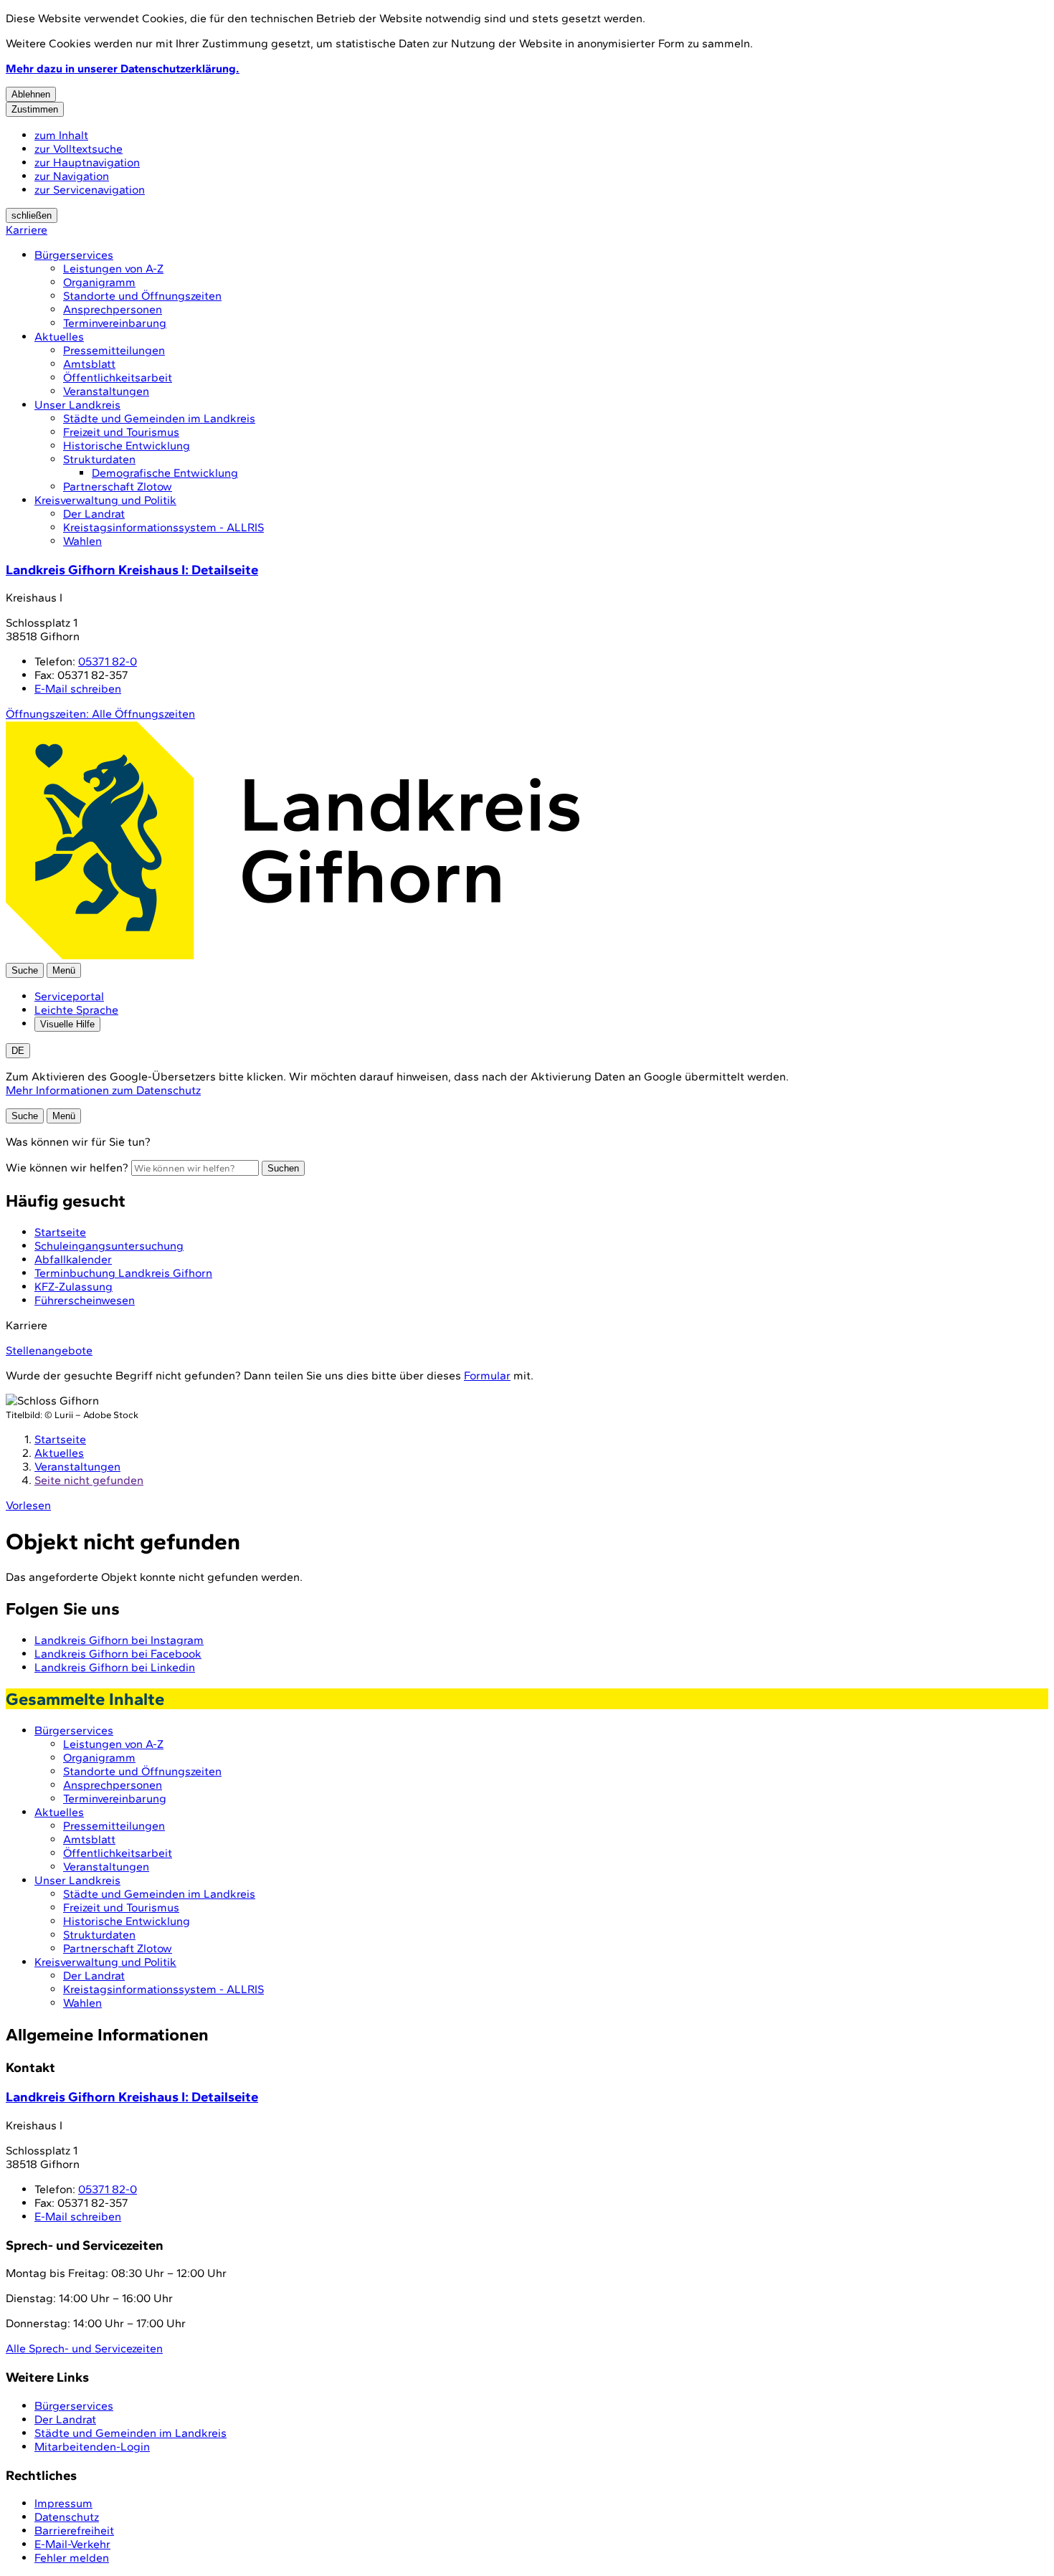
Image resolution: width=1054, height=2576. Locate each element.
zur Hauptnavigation (87, 162)
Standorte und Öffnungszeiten (142, 296)
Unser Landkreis (77, 405)
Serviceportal (69, 996)
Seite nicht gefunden (89, 1480)
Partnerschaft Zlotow (118, 486)
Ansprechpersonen (113, 309)
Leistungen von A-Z (113, 268)
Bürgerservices (74, 255)
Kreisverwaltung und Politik (105, 500)
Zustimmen (35, 109)
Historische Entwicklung (127, 446)
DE (18, 1051)
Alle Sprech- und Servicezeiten (84, 2348)
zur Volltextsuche (79, 149)
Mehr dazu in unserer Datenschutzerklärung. (123, 68)
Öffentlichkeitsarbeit (118, 377)
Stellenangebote (49, 1350)
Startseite (60, 1439)
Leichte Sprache (76, 1010)
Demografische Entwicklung (165, 473)
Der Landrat (94, 514)
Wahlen (82, 541)
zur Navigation (72, 176)
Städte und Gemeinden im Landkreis (159, 418)
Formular (487, 1375)
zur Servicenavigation (90, 190)
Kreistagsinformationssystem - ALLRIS (163, 527)
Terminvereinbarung (115, 323)
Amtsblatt (89, 364)
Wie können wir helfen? (67, 1168)
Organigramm (99, 282)
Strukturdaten (99, 459)
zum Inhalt (61, 135)
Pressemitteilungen (114, 350)
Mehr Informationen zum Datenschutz (103, 1090)
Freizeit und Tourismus (121, 432)
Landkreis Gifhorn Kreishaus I (132, 570)
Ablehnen (31, 94)
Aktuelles (59, 337)
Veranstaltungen (106, 391)
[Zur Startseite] (293, 956)
